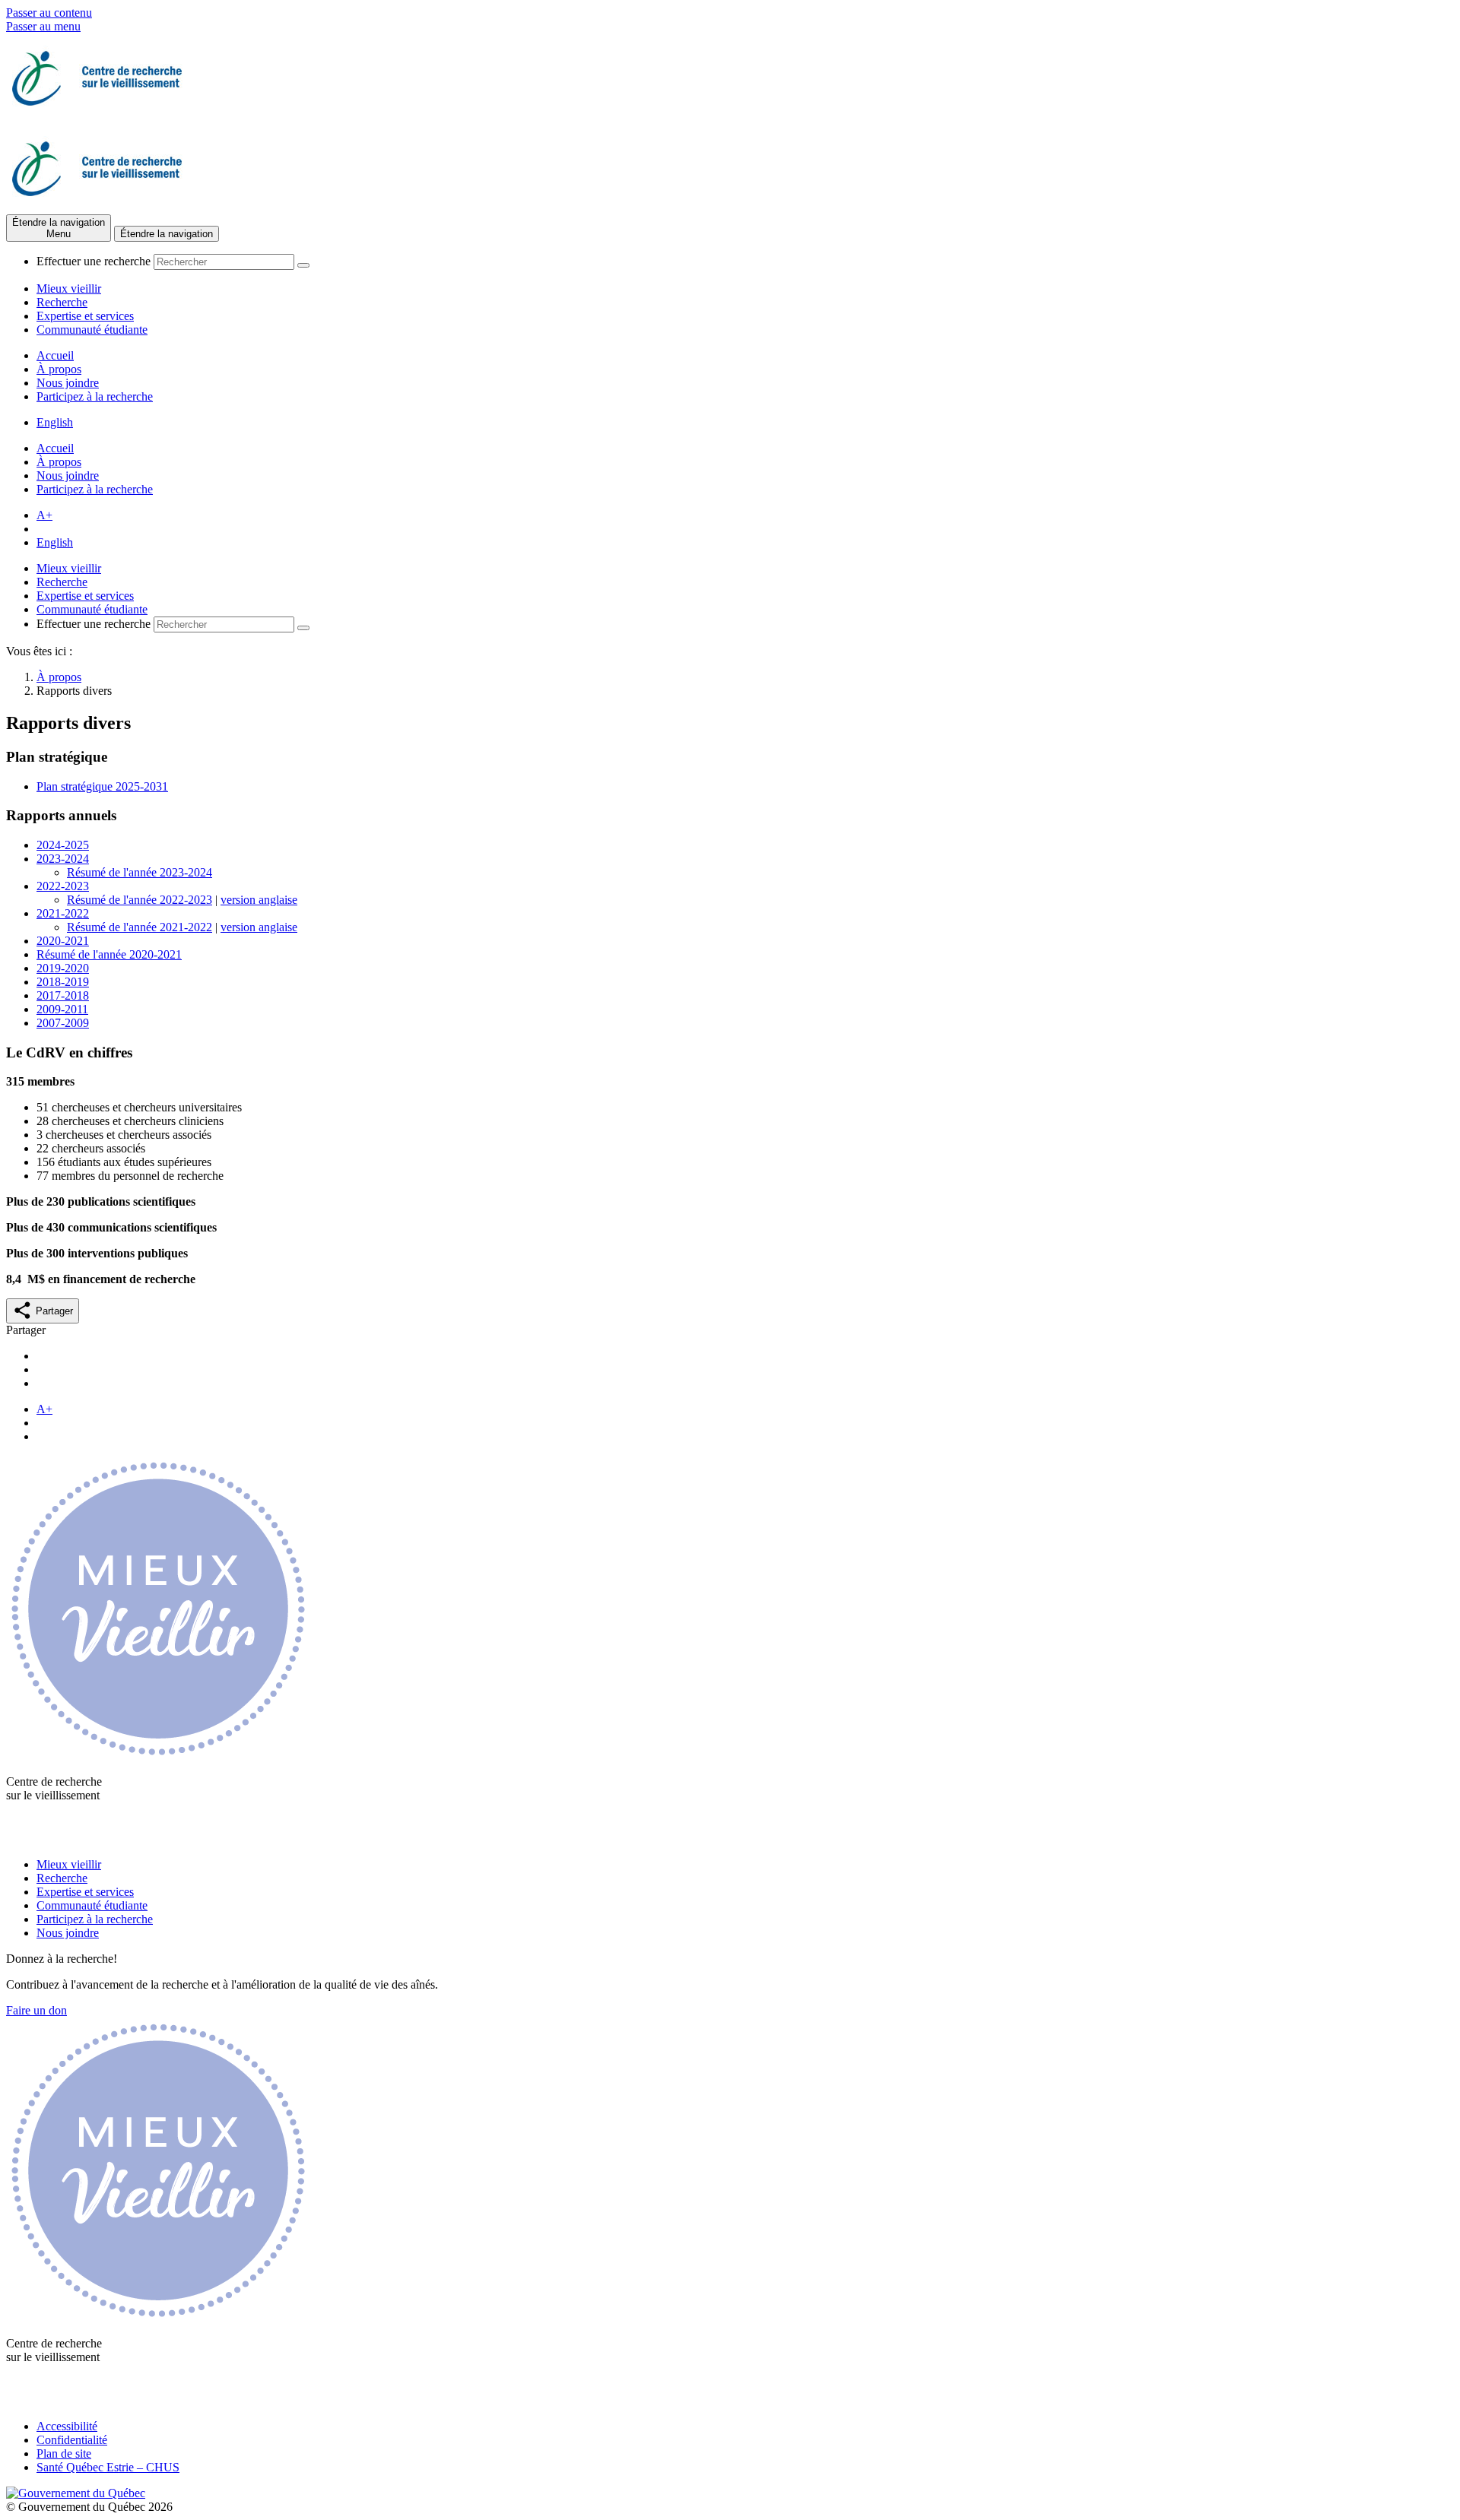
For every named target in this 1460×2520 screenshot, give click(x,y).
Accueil (55, 355)
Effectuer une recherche (94, 261)
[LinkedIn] (80, 1838)
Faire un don (36, 2010)
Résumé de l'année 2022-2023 (140, 900)
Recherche (62, 302)
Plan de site (64, 2453)
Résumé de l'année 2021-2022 (140, 927)
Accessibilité (67, 2426)
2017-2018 (63, 995)
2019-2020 (63, 968)
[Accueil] (97, 117)
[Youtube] (51, 1838)
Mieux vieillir (69, 288)
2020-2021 (63, 941)
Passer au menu (43, 26)
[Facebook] (21, 1838)
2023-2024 (63, 859)
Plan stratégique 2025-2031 (102, 786)
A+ (44, 515)
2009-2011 (62, 1009)
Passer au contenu (49, 13)
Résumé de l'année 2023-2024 (140, 872)
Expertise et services (85, 316)
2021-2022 (63, 913)
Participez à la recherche (95, 396)
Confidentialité (72, 2440)
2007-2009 (63, 1023)
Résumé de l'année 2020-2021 (109, 954)
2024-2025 (63, 845)
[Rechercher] (303, 265)
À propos (59, 369)
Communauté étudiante (92, 330)
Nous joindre (68, 383)
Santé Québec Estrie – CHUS (108, 2467)
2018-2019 (63, 982)
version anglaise (259, 900)
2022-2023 (63, 886)
